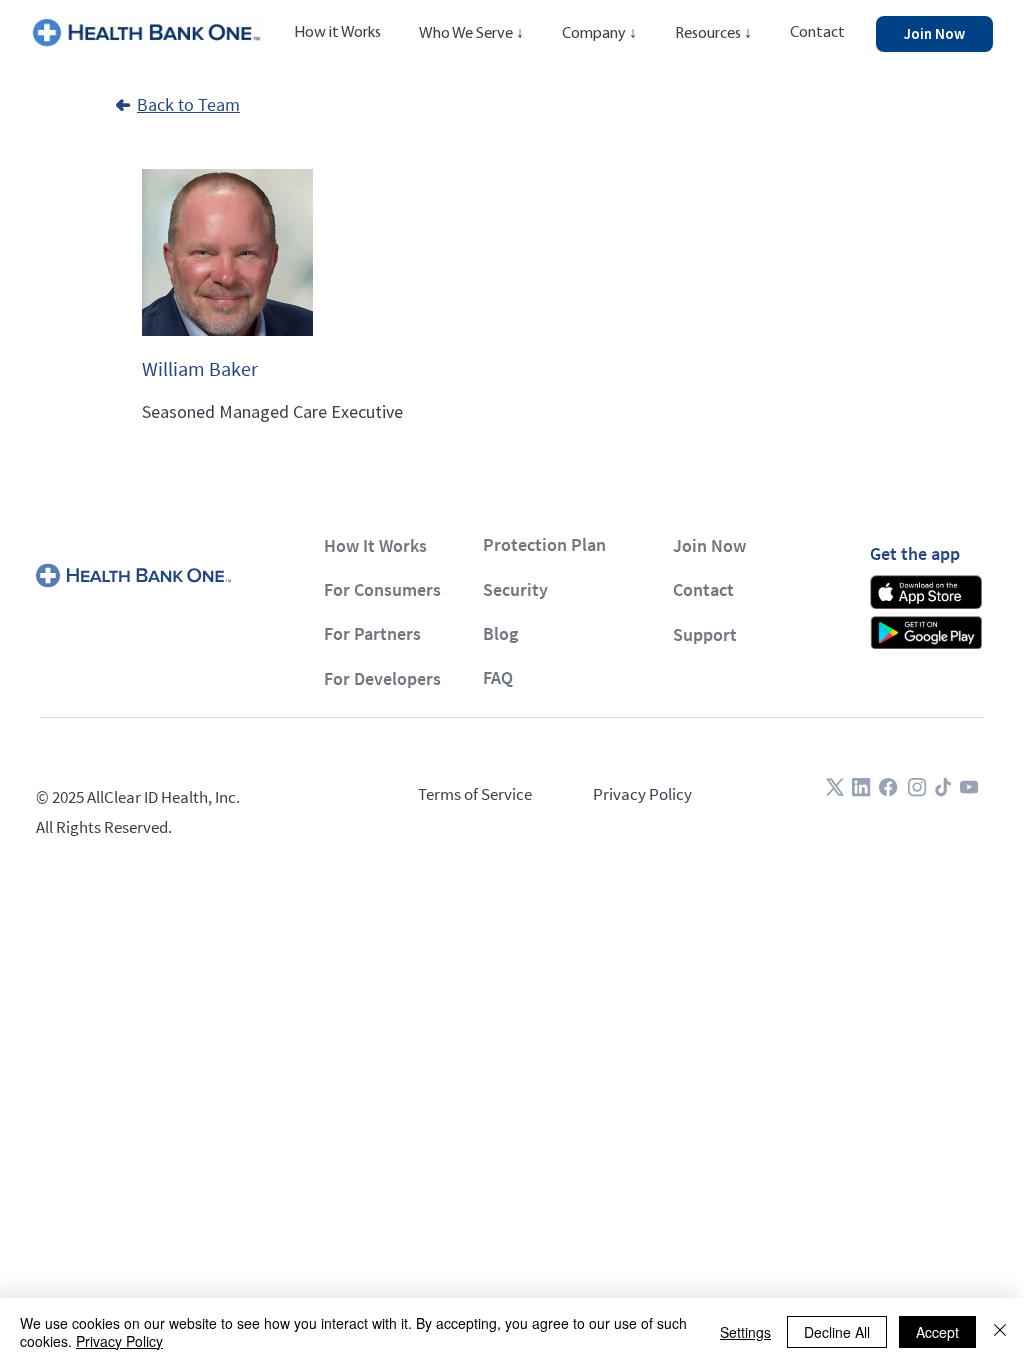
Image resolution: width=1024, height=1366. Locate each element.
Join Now (709, 545)
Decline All (837, 1332)
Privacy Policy (642, 794)
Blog (500, 633)
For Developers (382, 678)
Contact (703, 589)
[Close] (1000, 1332)
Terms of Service (475, 794)
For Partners (372, 633)
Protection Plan (544, 544)
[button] (472, 34)
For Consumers (382, 589)
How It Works (375, 545)
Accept (937, 1332)
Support (705, 634)
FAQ (498, 677)
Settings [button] (745, 1332)
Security (515, 589)
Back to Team (188, 104)
